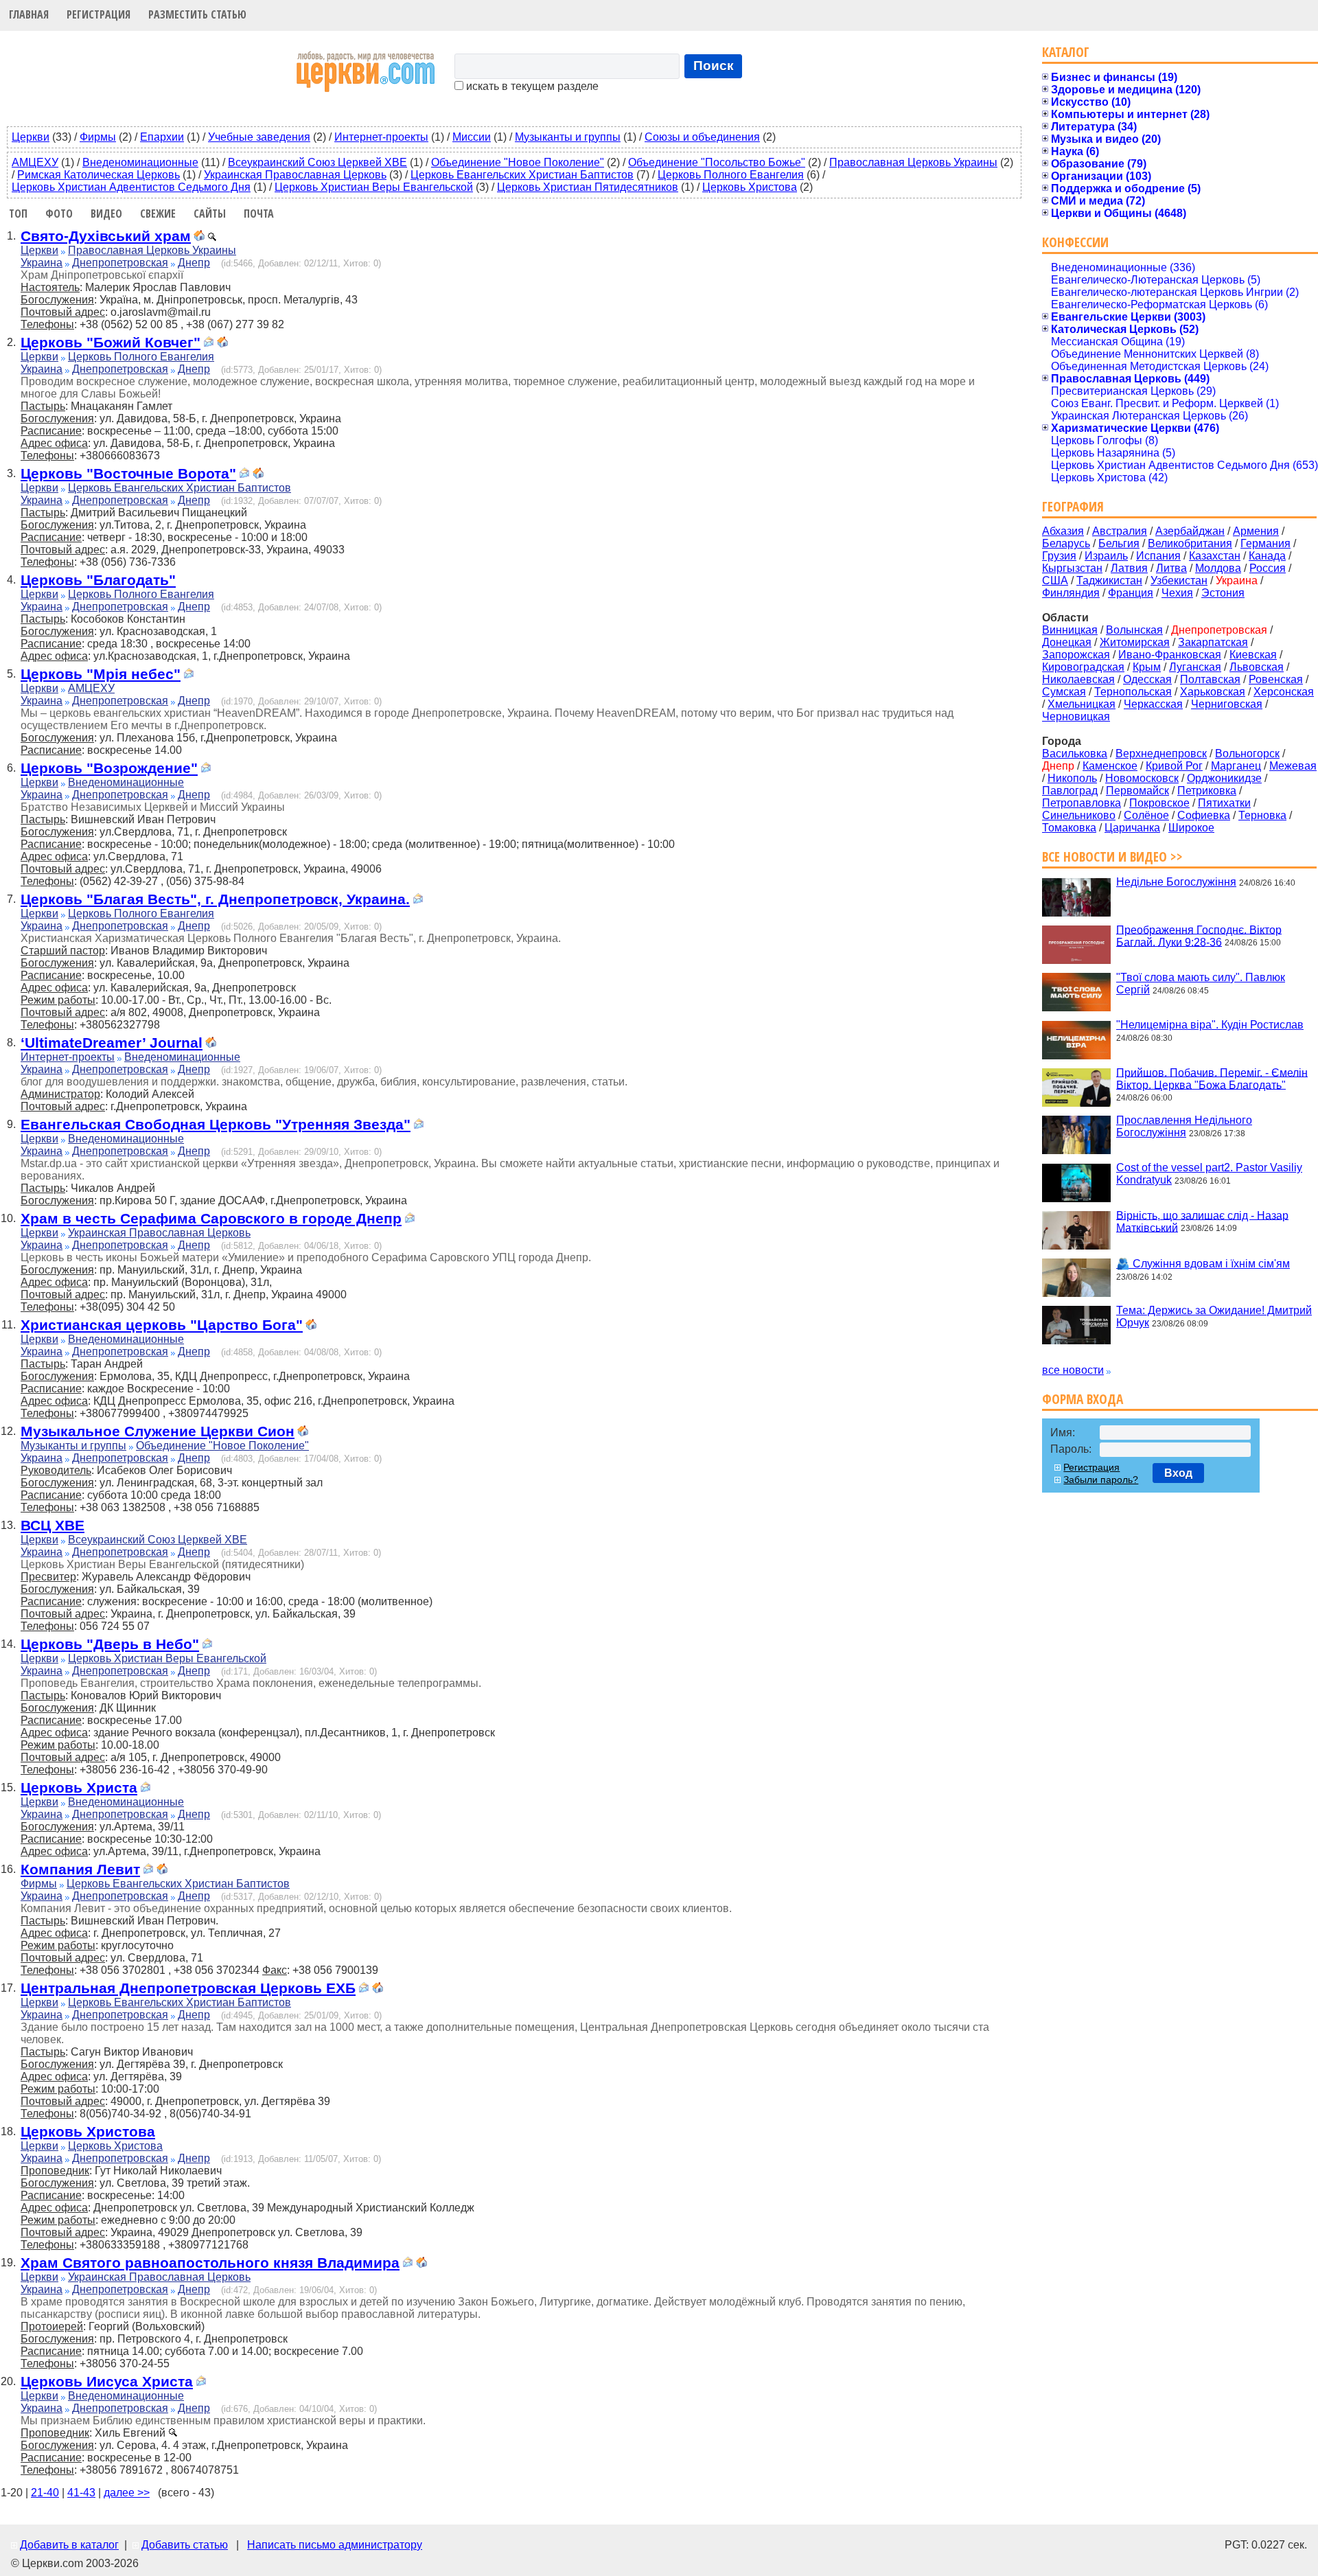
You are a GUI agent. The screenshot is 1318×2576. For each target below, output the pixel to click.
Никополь (1072, 778)
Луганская (1195, 667)
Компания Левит (80, 1869)
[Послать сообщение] (209, 344)
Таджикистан (1109, 580)
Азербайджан (1190, 531)
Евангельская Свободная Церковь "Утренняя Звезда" (216, 1124)
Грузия (1059, 556)
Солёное (1146, 815)
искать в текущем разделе (531, 86)
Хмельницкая (1082, 704)
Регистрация (99, 14)
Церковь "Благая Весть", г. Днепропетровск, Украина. (215, 899)
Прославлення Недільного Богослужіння (1184, 1126)
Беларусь (1066, 543)
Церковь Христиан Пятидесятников (588, 187)
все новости (1073, 1370)
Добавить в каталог (69, 2545)
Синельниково (1079, 815)
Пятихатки (1224, 803)
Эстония (1223, 593)
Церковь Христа (79, 1787)
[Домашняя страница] (199, 237)
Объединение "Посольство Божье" (717, 162)
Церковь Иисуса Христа (107, 2381)
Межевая (1293, 766)
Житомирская (1135, 642)
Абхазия (1063, 531)
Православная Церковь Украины (913, 162)
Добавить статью (185, 2545)
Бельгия (1119, 543)
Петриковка (1207, 791)
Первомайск (1137, 791)
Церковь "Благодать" (98, 580)
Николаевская (1078, 679)
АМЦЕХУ (35, 162)
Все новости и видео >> (1112, 856)
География (1073, 506)
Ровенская (1276, 679)
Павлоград (1070, 791)
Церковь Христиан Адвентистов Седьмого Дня (131, 187)
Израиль (1106, 556)
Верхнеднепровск (1161, 754)
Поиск (714, 66)
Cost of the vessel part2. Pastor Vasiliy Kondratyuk (1209, 1174)
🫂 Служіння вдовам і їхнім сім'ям (1203, 1264)
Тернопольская (1133, 692)
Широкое (1191, 828)
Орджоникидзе (1224, 778)
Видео (106, 214)
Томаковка (1069, 828)
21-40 (45, 2493)
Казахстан (1215, 556)
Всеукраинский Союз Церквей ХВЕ (317, 162)
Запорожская (1076, 655)
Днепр (194, 263)
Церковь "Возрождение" (109, 768)
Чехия (1177, 593)
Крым (1147, 667)
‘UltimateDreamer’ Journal (112, 1043)
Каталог (1066, 52)
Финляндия (1071, 593)
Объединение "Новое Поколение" (518, 162)
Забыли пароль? (1101, 1480)
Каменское (1110, 766)
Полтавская (1210, 679)
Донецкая (1067, 642)
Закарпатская (1213, 642)
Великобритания (1190, 543)
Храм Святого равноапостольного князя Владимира (210, 2263)
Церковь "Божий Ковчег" (111, 342)
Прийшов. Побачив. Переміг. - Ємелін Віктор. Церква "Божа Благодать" (1212, 1078)
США (1055, 580)
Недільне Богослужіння (1176, 882)
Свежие (158, 214)
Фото (59, 214)
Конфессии (1075, 242)
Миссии (472, 137)
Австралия (1120, 531)
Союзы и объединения (702, 137)
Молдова (1218, 568)
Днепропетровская (120, 263)
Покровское (1159, 803)
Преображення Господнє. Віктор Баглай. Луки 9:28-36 (1199, 935)
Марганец (1236, 766)
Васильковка (1075, 754)
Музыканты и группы (568, 137)
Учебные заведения (259, 137)
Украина (42, 263)
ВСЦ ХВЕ (53, 1525)
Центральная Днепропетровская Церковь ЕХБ (188, 1988)
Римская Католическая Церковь (99, 175)
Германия (1265, 543)
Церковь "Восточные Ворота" (128, 473)
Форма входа (1083, 1399)
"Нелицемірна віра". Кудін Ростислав (1210, 1025)
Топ (18, 214)
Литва (1171, 568)
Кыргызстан (1072, 568)
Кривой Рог (1174, 766)
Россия (1268, 568)
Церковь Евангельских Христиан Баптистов (522, 175)
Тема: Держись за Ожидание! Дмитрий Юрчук (1214, 1316)
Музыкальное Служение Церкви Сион (158, 1431)
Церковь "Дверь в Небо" (110, 1644)
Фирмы (98, 137)
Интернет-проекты (381, 137)
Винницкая (1070, 630)
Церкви (31, 137)
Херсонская (1284, 692)
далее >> (127, 2493)
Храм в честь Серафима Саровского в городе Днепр (211, 1218)
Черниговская (1227, 704)
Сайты (210, 214)
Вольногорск (1247, 754)
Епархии (162, 137)
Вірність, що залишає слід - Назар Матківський (1202, 1221)
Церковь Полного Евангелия (731, 175)
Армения (1256, 531)
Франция (1131, 593)
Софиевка (1204, 815)
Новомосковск (1142, 778)
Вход (1178, 1473)
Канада (1267, 556)
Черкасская (1153, 704)
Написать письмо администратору (335, 2545)
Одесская (1147, 679)
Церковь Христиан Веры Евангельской (374, 187)
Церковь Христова (750, 187)
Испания (1158, 556)
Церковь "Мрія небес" (101, 674)
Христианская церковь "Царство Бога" (162, 1325)
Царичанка (1132, 828)
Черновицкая (1076, 716)
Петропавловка (1082, 803)
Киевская (1253, 655)
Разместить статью (197, 14)
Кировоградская (1083, 667)
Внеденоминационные (140, 162)
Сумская (1064, 692)
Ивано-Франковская (1170, 655)
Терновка (1262, 815)
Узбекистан (1179, 580)
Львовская (1257, 667)
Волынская (1134, 630)
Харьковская (1213, 692)
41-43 (81, 2493)
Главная (29, 14)
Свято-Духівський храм (106, 236)
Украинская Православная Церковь (295, 175)
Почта (259, 214)
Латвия (1129, 568)
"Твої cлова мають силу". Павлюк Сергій (1201, 984)
